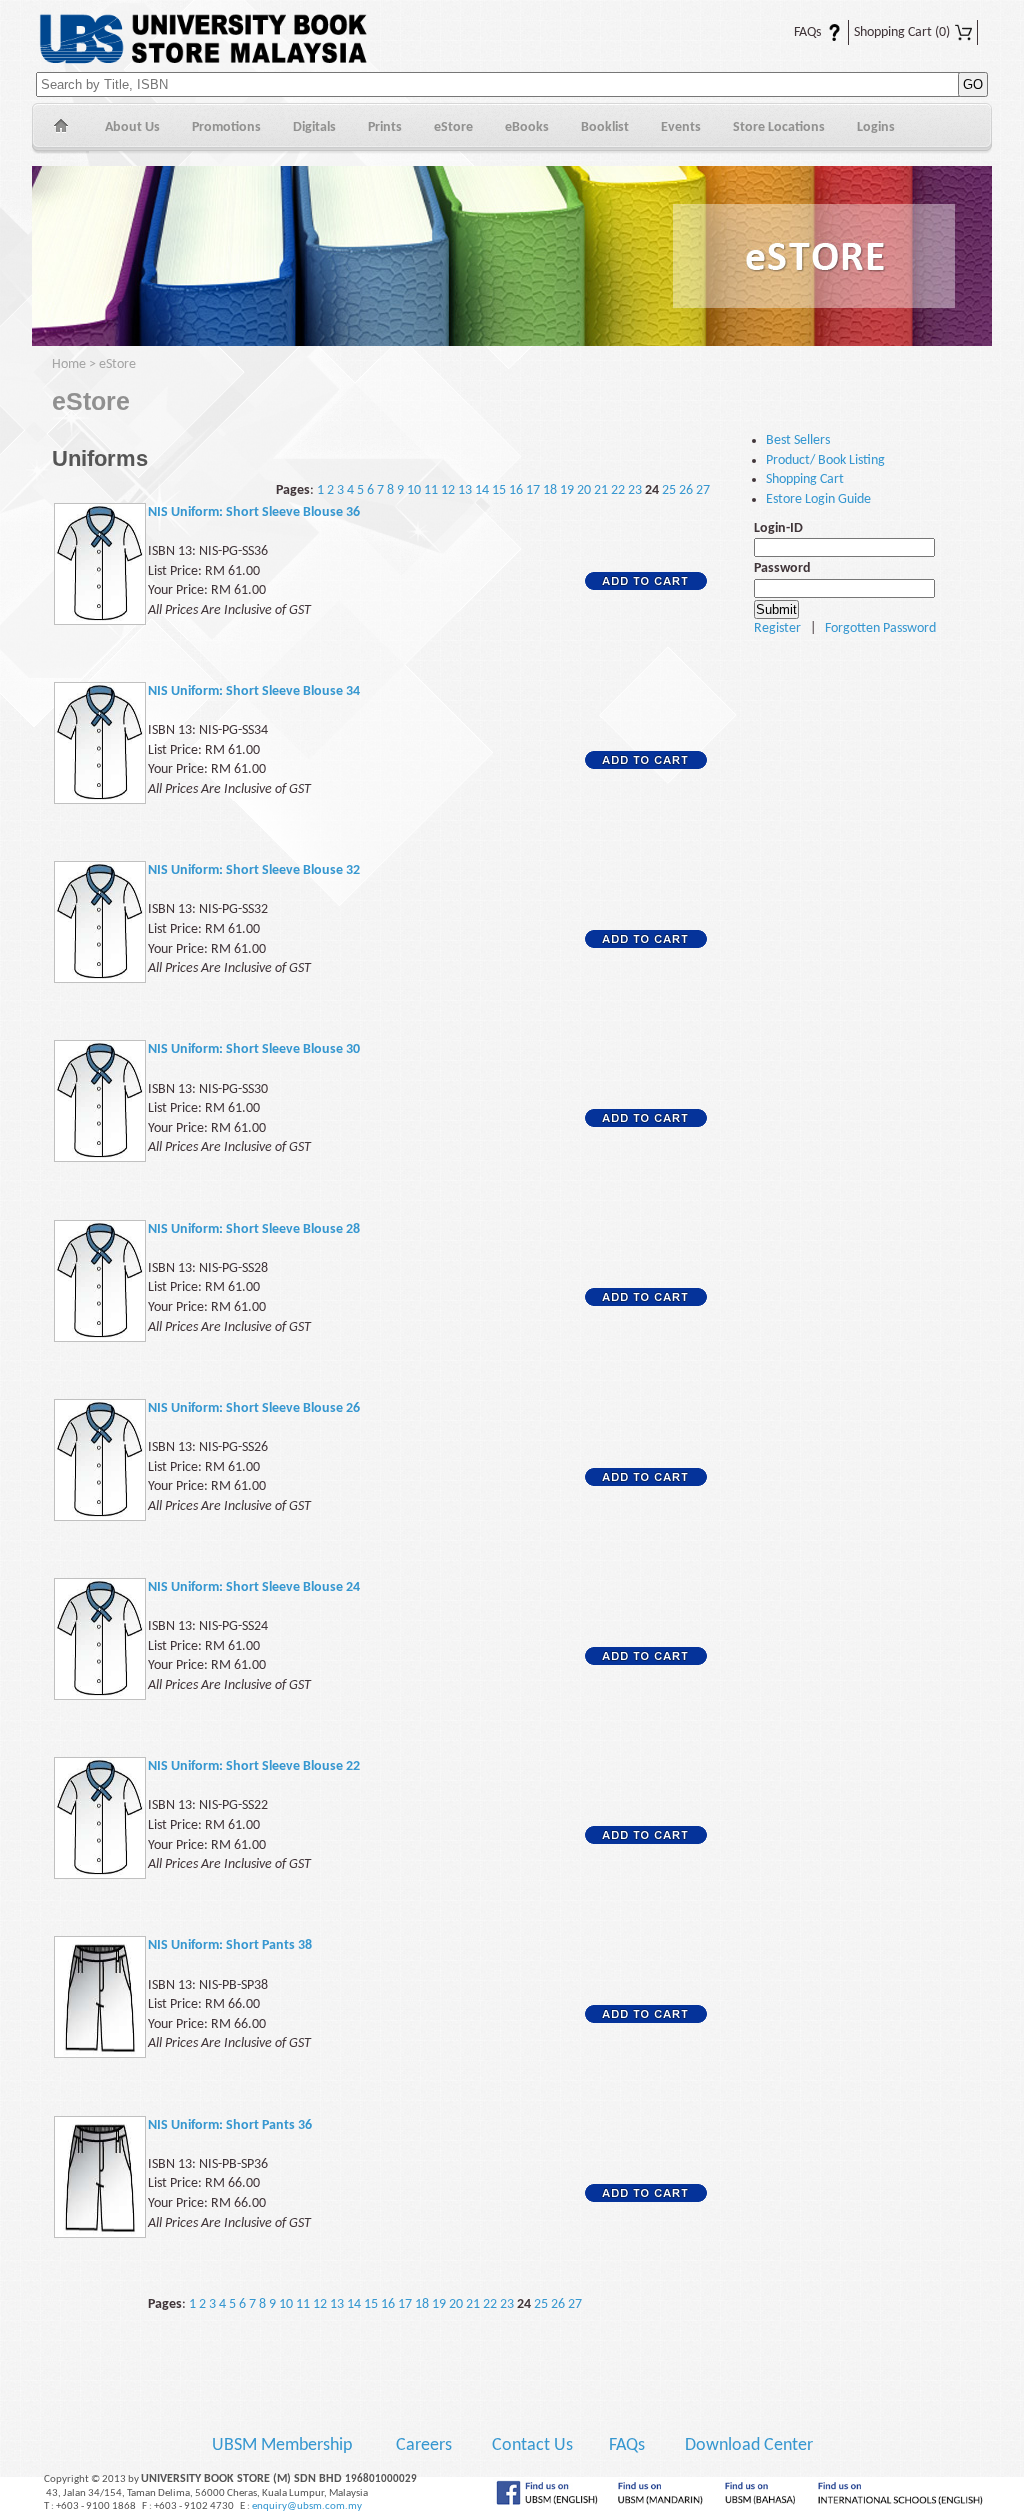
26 (686, 490)
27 (703, 490)
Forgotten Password (880, 628)
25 (669, 490)
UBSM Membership (284, 2445)
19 (567, 490)
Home (60, 128)
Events (681, 127)
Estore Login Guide (818, 499)
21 (601, 490)
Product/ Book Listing (825, 460)
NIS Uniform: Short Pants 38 (230, 1945)
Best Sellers (798, 440)
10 (414, 490)
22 (618, 490)
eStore (453, 127)
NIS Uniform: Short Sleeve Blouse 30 (254, 1049)
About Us (132, 127)
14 (482, 490)
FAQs (795, 32)
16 (516, 490)
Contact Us (534, 2445)
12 (448, 490)
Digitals (314, 127)
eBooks (527, 127)
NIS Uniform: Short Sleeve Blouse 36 (254, 512)
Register (777, 628)
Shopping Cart (902, 32)
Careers (424, 2445)
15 (499, 490)
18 (550, 490)
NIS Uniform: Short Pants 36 (230, 2125)
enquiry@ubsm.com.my (307, 2506)
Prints (385, 127)
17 (533, 490)
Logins (876, 127)
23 (635, 490)
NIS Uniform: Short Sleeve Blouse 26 (254, 1408)
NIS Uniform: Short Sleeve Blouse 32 (254, 870)
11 (431, 490)
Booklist (605, 127)
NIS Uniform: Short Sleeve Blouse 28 (254, 1229)
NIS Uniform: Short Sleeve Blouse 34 (254, 691)
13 (465, 490)
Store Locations (779, 127)
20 (584, 490)
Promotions (226, 127)
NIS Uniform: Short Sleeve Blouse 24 (254, 1587)
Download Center (749, 2445)
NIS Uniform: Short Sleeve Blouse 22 (254, 1766)
